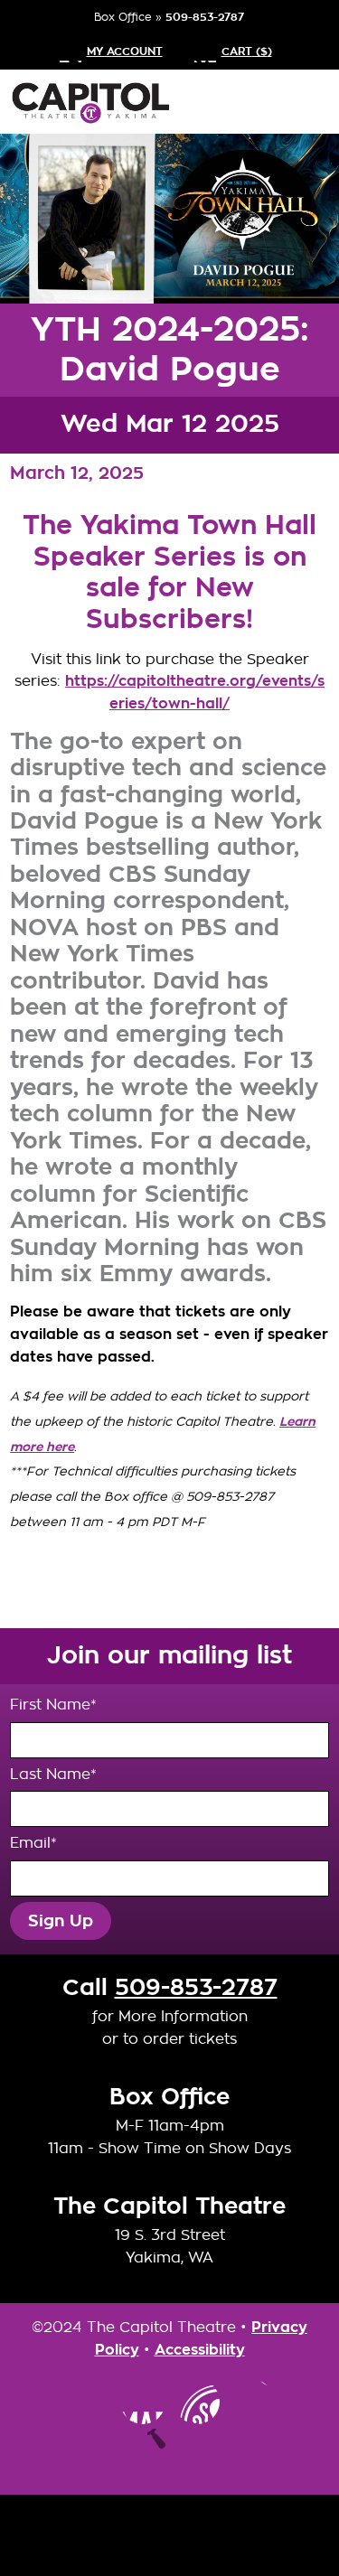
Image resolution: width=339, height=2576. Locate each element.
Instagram (89, 2402)
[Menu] (303, 102)
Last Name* (53, 1774)
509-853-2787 (205, 17)
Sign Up (61, 1921)
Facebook (143, 2402)
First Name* (53, 1705)
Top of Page (170, 2451)
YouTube (197, 2402)
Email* (33, 1843)
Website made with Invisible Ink (170, 2535)
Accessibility (200, 2350)
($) (247, 52)
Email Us (251, 2402)
